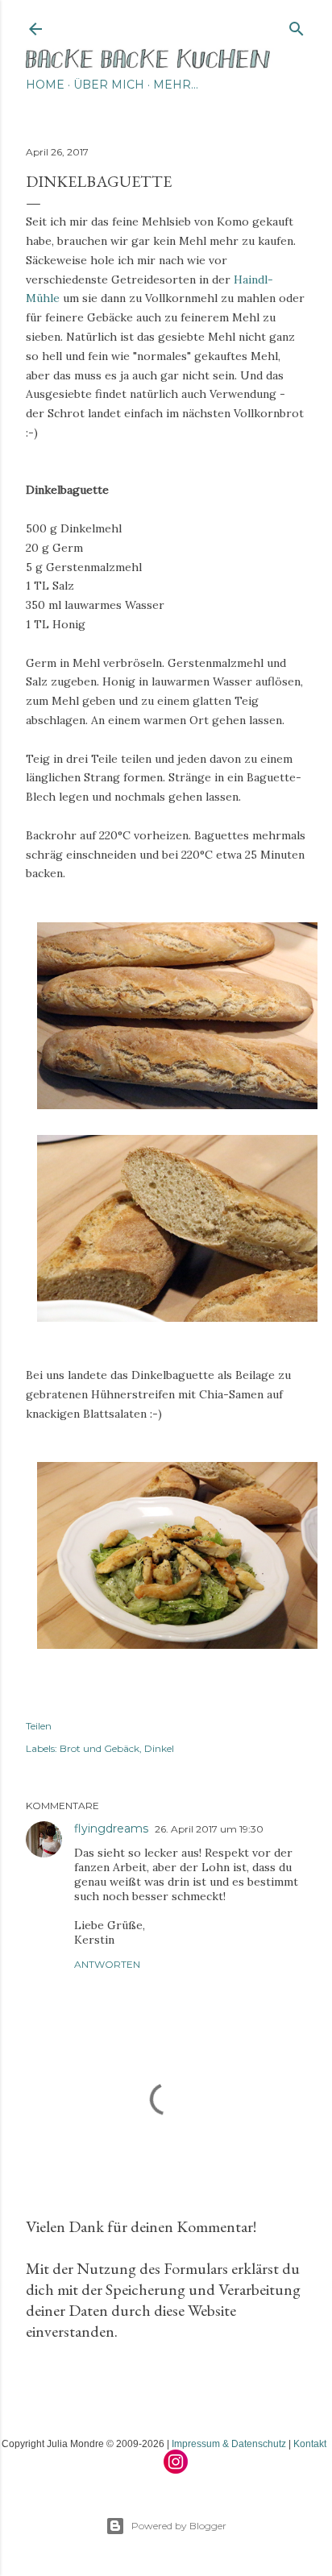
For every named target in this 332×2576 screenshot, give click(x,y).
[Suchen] (297, 25)
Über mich (109, 85)
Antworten (107, 1964)
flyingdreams (111, 1828)
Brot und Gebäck (100, 1748)
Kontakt (310, 2444)
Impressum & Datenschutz (229, 2444)
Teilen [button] (39, 1726)
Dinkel (159, 1748)
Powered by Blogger (179, 2526)
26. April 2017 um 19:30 (209, 1829)
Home (45, 85)
